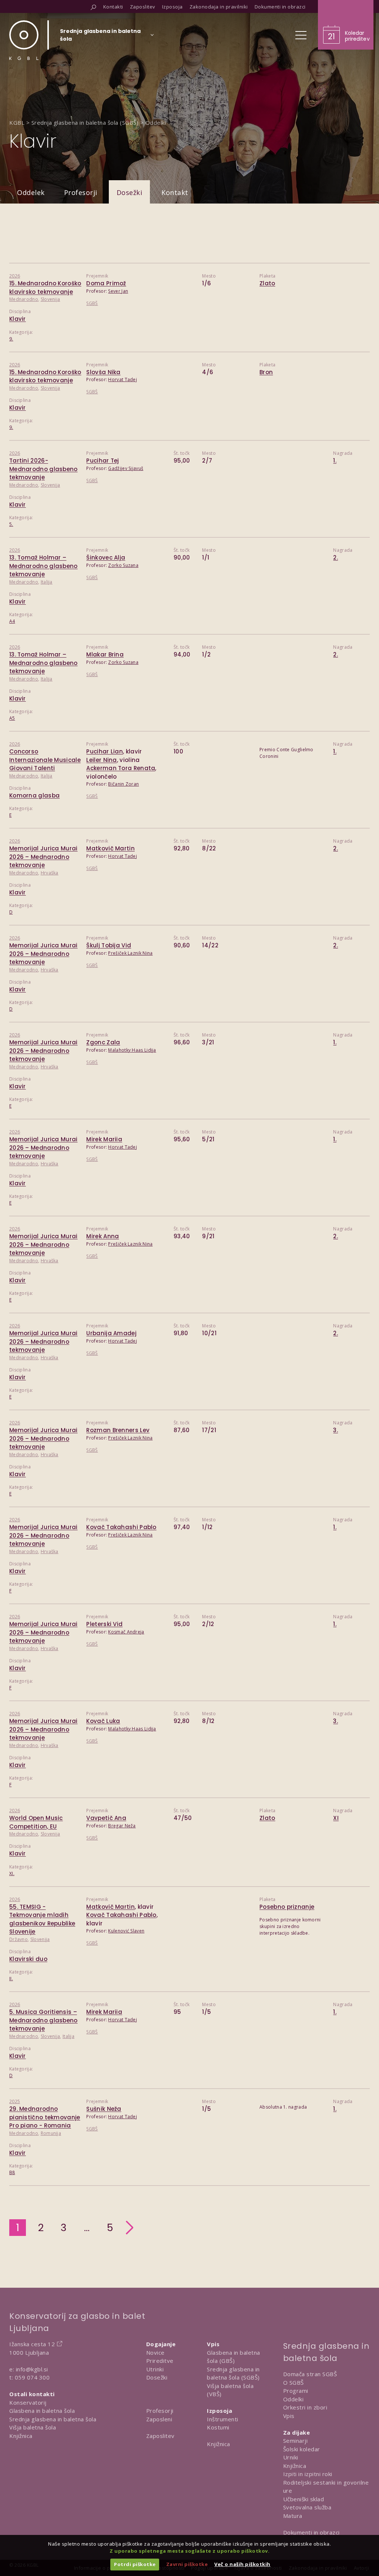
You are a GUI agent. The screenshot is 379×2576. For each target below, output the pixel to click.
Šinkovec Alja (106, 557)
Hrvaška (50, 873)
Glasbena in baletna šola (42, 2411)
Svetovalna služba (307, 2507)
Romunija (51, 2133)
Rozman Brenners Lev (118, 1430)
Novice (155, 2352)
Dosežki (130, 192)
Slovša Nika (103, 372)
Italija (47, 582)
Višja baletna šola (33, 2427)
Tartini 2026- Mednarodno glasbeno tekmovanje (43, 469)
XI (336, 1818)
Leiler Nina (101, 760)
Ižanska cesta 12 (32, 2344)
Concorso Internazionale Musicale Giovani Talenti (45, 760)
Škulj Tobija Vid (109, 945)
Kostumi (218, 2427)
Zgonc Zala (103, 1042)
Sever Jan (118, 291)
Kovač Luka (103, 1721)
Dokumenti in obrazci (311, 2532)
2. (336, 557)
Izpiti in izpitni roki (308, 2474)
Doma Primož (106, 283)
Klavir (18, 319)
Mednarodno (24, 299)
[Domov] (24, 40)
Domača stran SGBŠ (310, 2374)
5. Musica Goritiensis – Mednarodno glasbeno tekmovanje (43, 2020)
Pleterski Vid (104, 1624)
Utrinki (155, 2369)
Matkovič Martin (110, 848)
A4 (12, 621)
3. (336, 1430)
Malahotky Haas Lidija (132, 1050)
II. (11, 1979)
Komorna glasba (34, 795)
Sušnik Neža (104, 2109)
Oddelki (294, 2399)
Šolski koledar (302, 2449)
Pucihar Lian (105, 751)
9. (11, 339)
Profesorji (81, 192)
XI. (12, 1873)
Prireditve (160, 2361)
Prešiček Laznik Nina (130, 953)
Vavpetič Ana (106, 1818)
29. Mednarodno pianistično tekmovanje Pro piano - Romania (45, 2117)
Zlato (267, 283)
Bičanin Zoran (123, 784)
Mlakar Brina (105, 654)
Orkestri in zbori (305, 2407)
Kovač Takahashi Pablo (121, 1527)
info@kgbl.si (32, 2369)
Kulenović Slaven (126, 1931)
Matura (293, 2516)
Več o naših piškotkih (242, 2564)
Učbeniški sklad (304, 2499)
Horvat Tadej (123, 379)
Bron (266, 372)
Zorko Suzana (123, 565)
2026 (15, 276)
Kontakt (175, 192)
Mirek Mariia (104, 1139)
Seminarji (296, 2441)
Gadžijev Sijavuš (126, 468)
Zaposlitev (160, 2436)
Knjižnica (21, 2436)
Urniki (291, 2457)
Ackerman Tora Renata (121, 768)
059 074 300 (32, 2377)
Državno (19, 1939)
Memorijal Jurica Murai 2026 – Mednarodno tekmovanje (43, 857)
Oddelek (31, 192)
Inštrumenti (223, 2419)
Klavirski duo (28, 1959)
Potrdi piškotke (135, 2564)
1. (335, 461)
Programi (296, 2391)
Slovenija (51, 299)
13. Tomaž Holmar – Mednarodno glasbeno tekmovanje (43, 566)
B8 (12, 2172)
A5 (12, 718)
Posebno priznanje (287, 1907)
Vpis (289, 2416)
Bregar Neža (122, 1826)
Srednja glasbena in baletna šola (53, 2419)
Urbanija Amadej (111, 1333)
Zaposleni (159, 2419)
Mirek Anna (103, 1236)
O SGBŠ (294, 2382)
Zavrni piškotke (187, 2564)
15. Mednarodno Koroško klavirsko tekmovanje (45, 376)
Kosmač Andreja (126, 1632)
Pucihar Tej (103, 461)
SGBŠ (92, 303)
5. (11, 524)
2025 (15, 2101)
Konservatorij (28, 2402)
